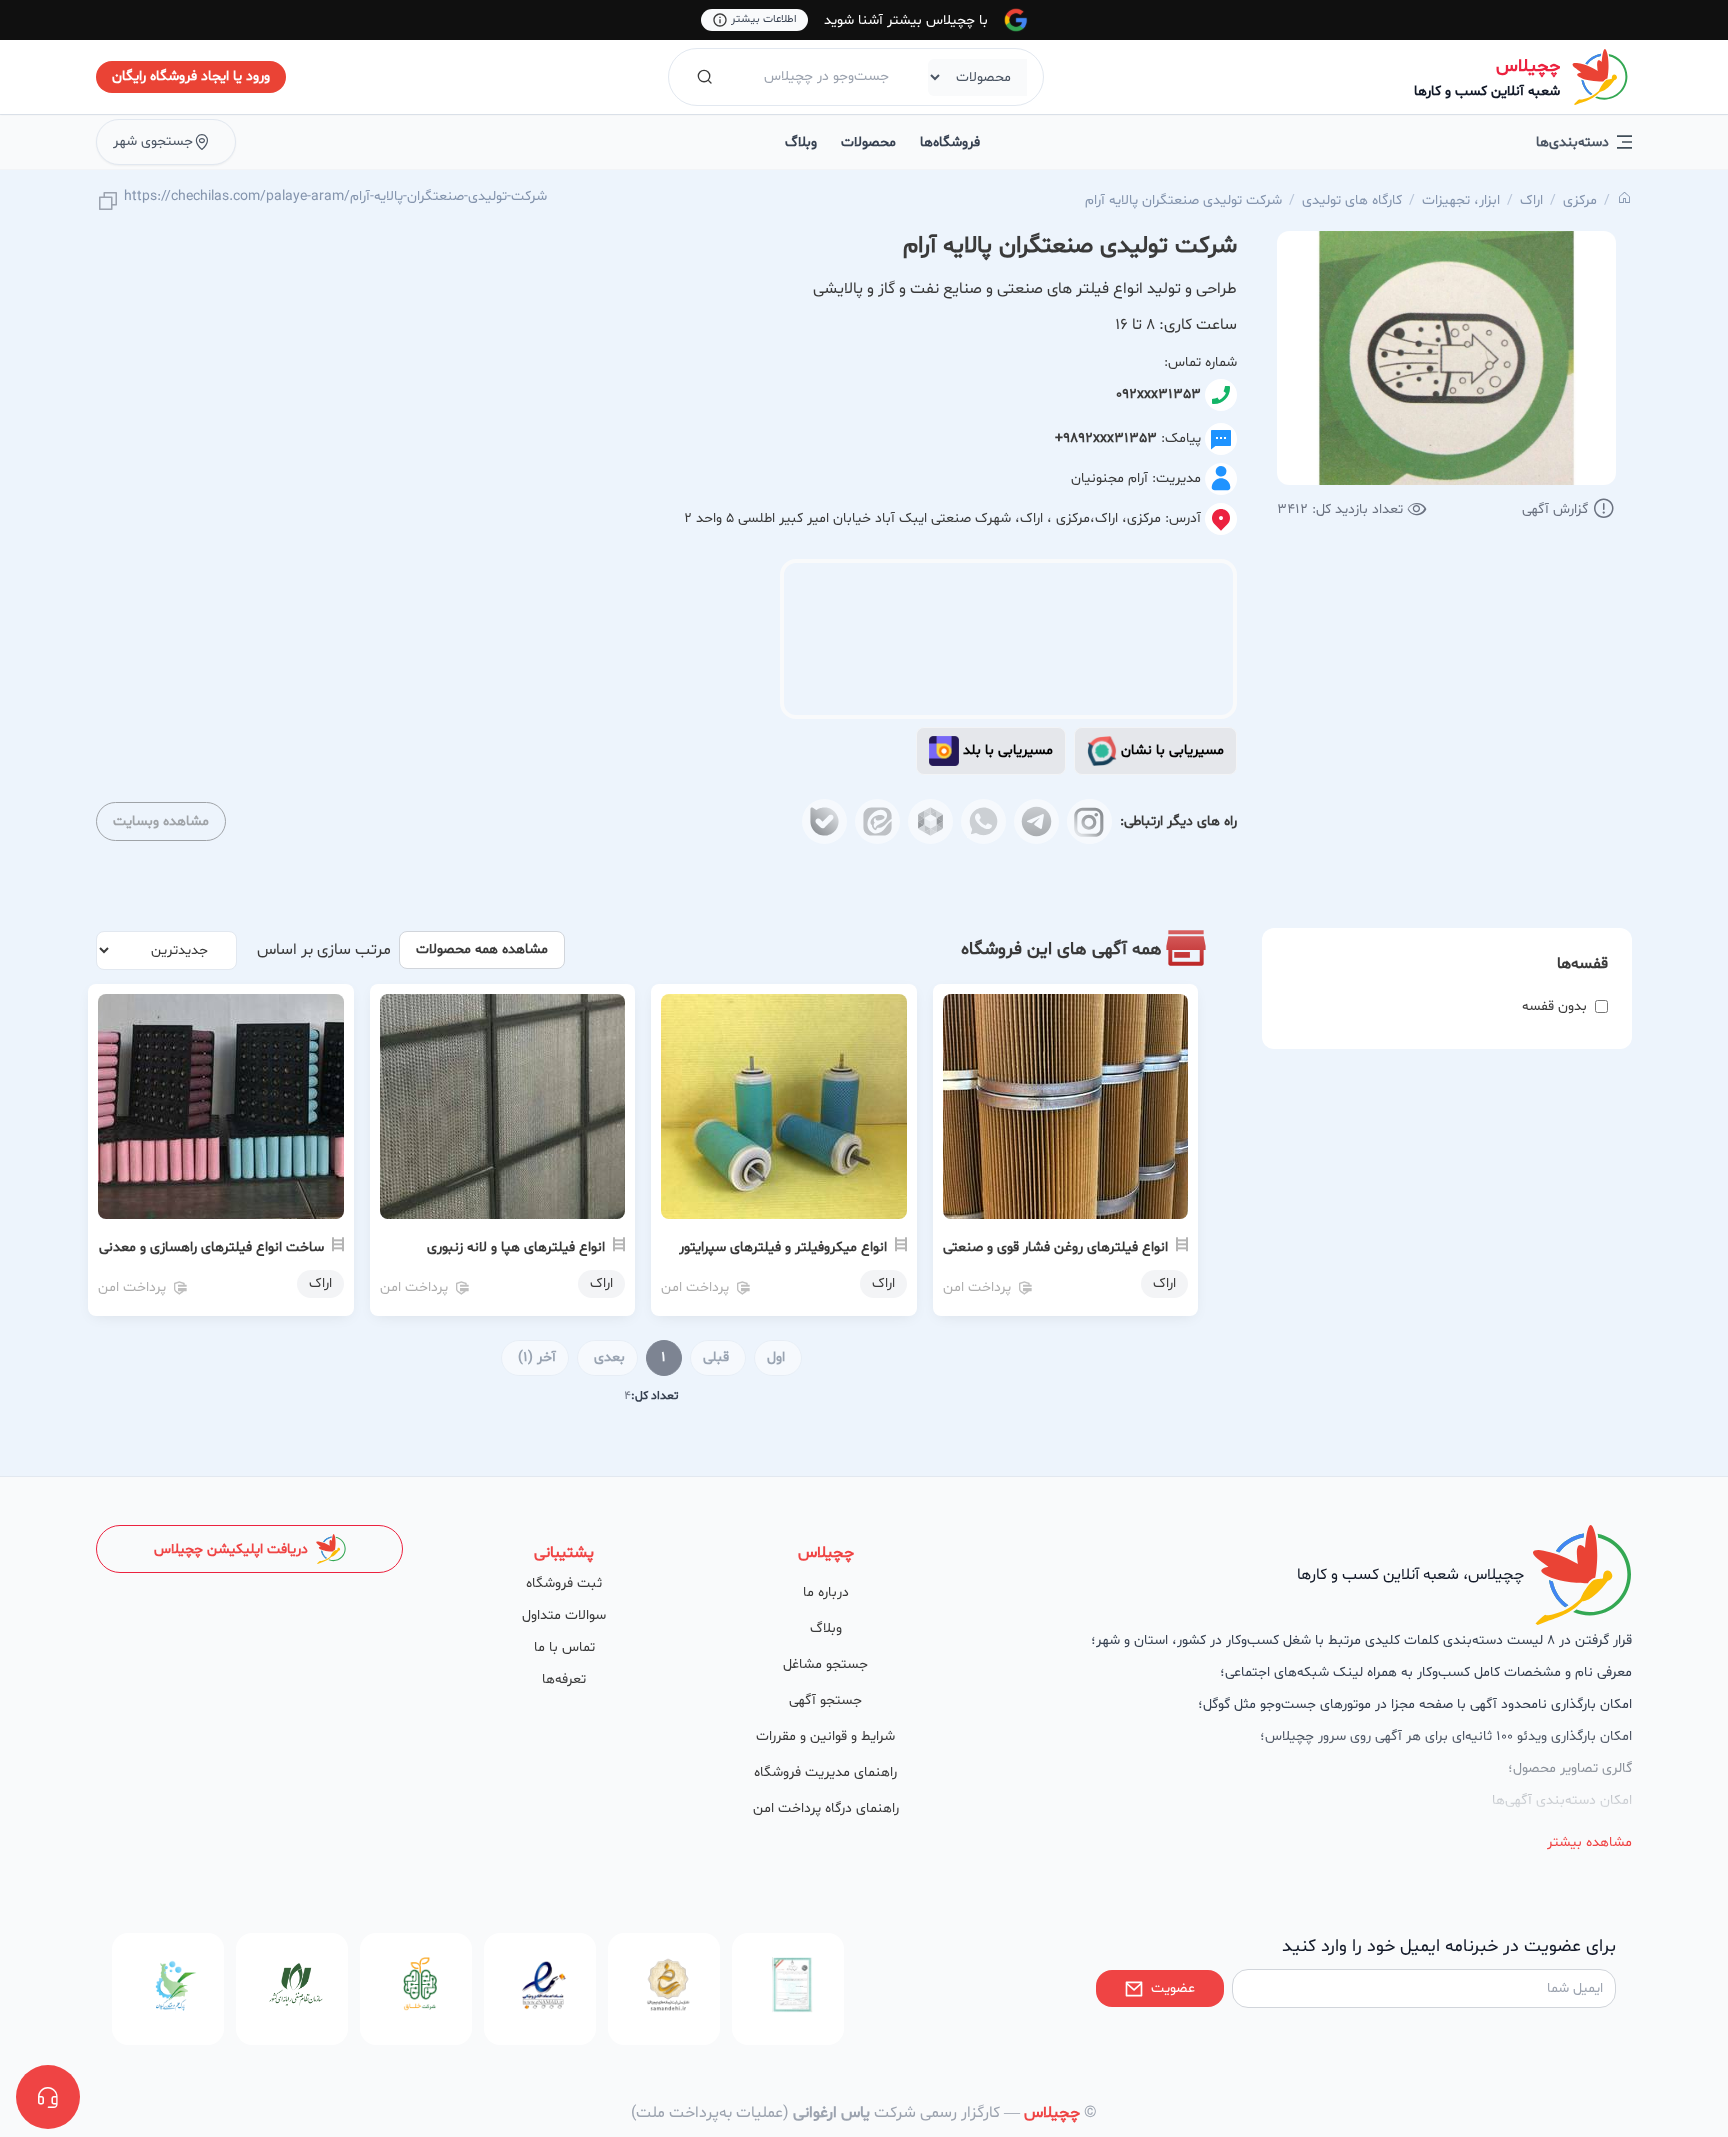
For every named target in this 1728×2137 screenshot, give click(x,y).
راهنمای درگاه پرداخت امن (826, 1808)
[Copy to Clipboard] (108, 202)
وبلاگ (801, 142)
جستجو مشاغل (825, 1664)
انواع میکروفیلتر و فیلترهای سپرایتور (783, 1247)
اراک (1531, 200)
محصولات (868, 142)
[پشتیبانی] (48, 2097)
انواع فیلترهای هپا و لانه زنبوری (516, 1247)
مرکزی (1580, 200)
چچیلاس (1528, 66)
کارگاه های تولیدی (1352, 200)
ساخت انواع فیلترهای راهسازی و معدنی (211, 1247)
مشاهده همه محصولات (482, 949)
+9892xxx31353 (1106, 438)
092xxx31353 (1158, 394)
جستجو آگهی (825, 1700)
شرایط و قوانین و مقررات (825, 1736)
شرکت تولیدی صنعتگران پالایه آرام (1183, 200)
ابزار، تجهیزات (1461, 200)
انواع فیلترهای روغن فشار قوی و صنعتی (1055, 1247)
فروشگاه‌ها (950, 142)
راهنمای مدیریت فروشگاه (825, 1772)
